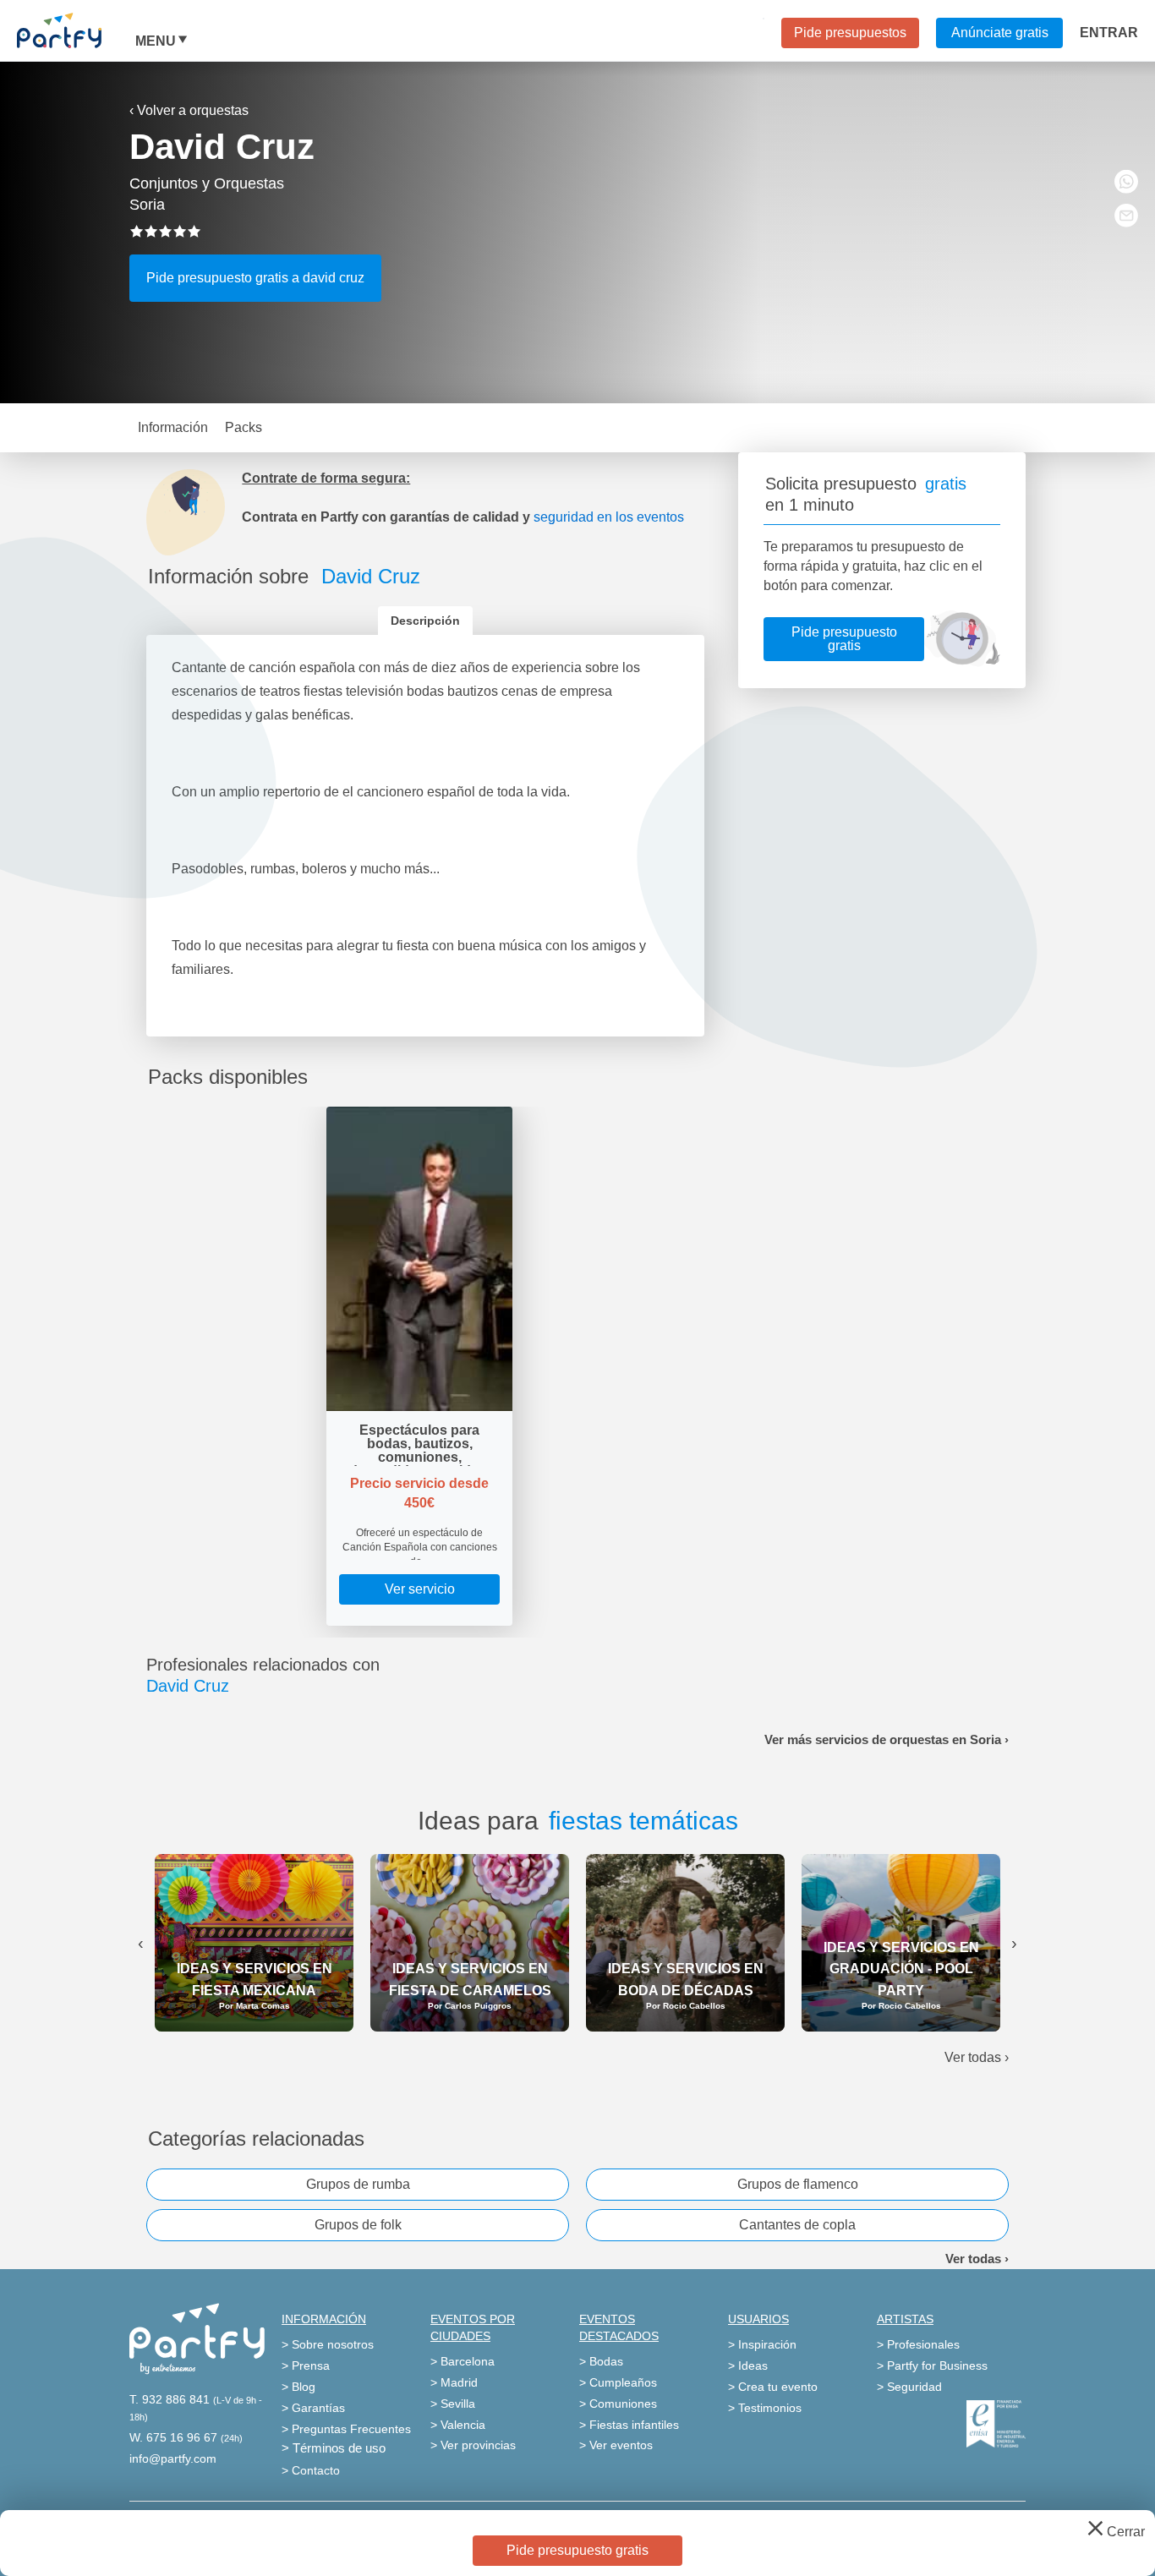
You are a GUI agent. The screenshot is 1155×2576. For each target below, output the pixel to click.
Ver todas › (977, 2057)
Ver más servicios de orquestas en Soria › (887, 1739)
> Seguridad (909, 2387)
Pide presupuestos (850, 33)
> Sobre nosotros (328, 2344)
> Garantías (313, 2408)
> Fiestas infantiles (629, 2425)
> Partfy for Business (932, 2365)
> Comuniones (618, 2404)
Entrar (1109, 33)
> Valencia (458, 2425)
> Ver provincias (473, 2445)
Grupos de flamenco (798, 2184)
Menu (156, 41)
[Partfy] (76, 30)
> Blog (298, 2387)
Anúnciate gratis (1000, 33)
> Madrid (454, 2382)
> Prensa (306, 2365)
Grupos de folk (358, 2225)
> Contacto (311, 2470)
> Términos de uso (334, 2448)
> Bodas (601, 2361)
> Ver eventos (616, 2445)
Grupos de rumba (358, 2184)
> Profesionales (918, 2344)
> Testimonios (765, 2408)
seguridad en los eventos (609, 517)
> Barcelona (463, 2361)
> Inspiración (762, 2344)
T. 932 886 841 (170, 2399)
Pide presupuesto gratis (844, 639)
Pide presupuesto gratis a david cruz (255, 278)
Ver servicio (420, 1589)
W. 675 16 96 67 (173, 2437)
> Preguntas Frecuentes (346, 2429)
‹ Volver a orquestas (189, 110)
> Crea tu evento (773, 2387)
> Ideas (748, 2365)
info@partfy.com (173, 2458)
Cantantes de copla (797, 2225)
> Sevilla (453, 2404)
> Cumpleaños (618, 2382)
